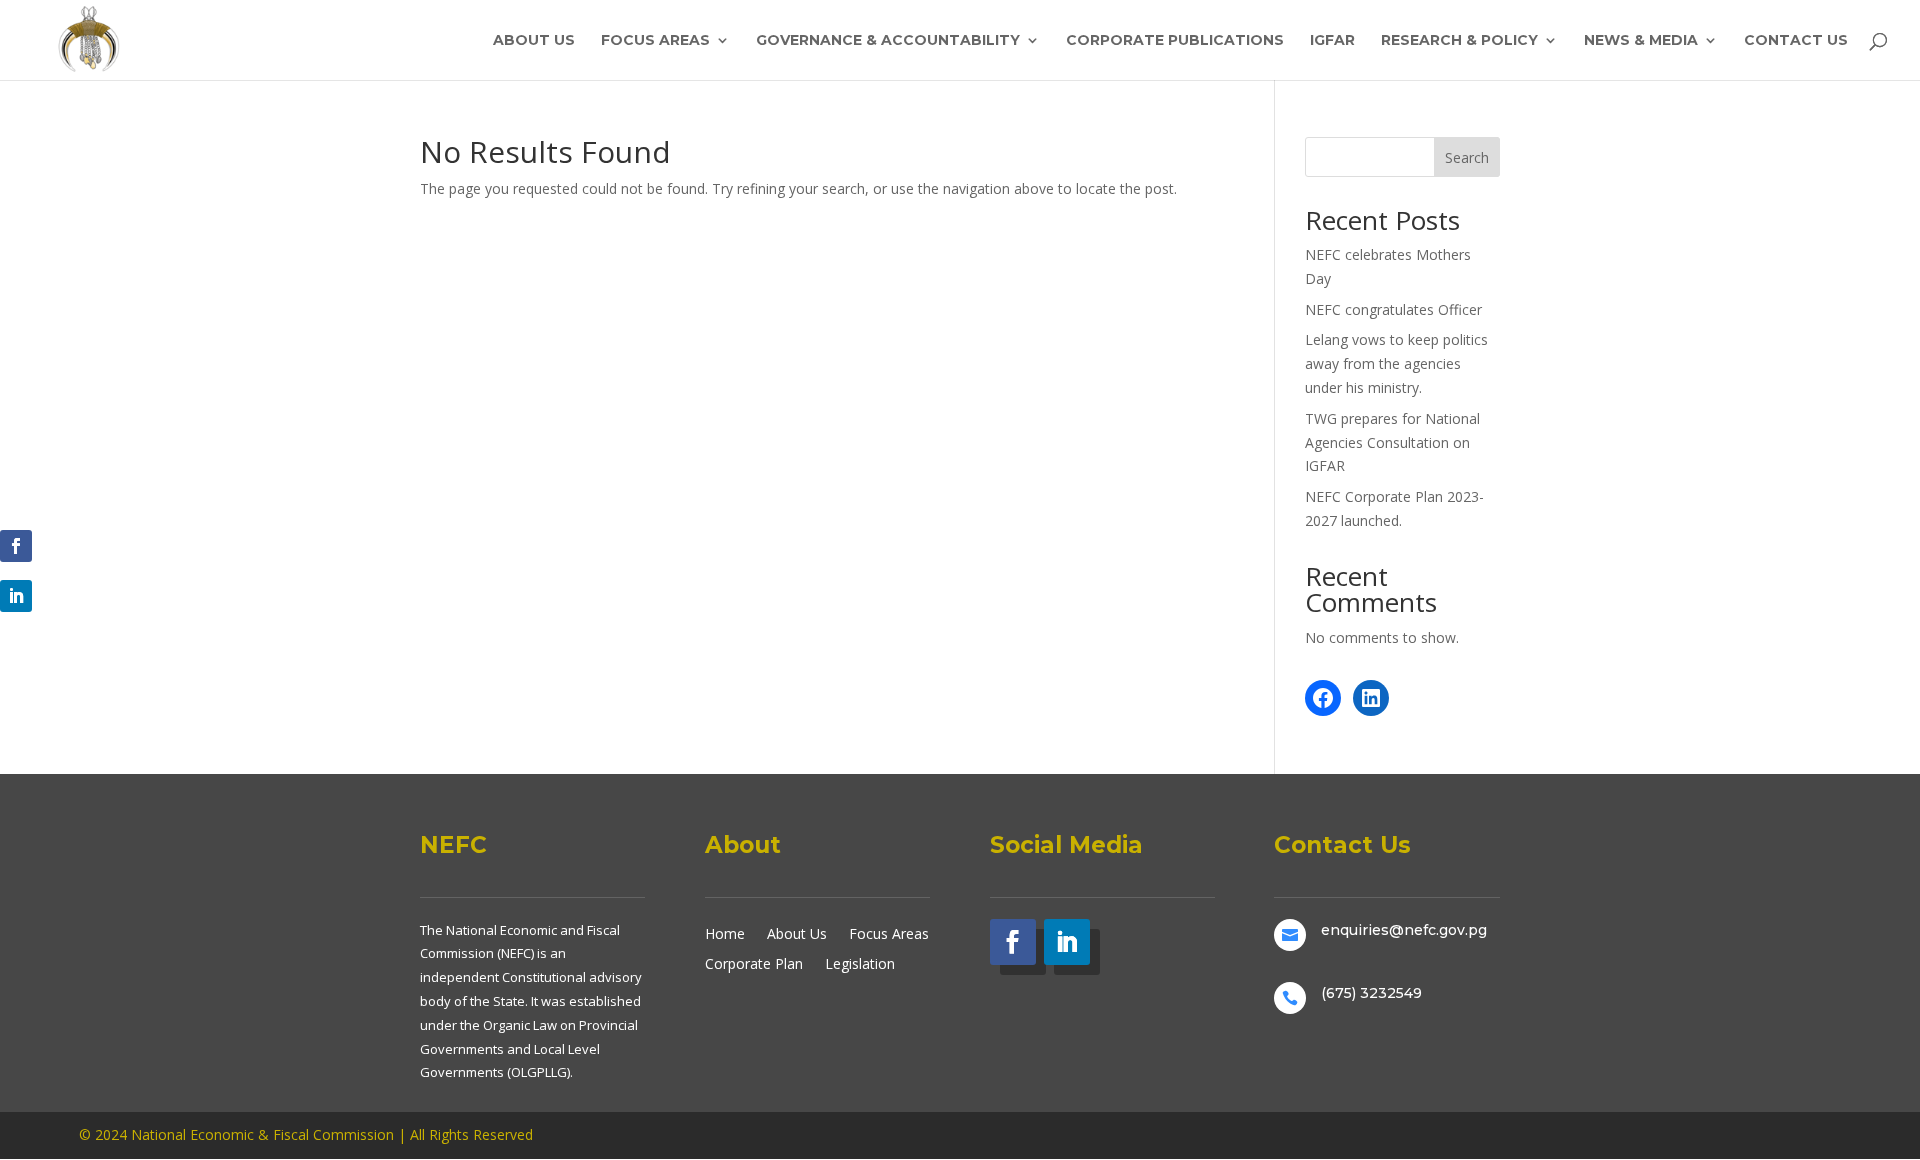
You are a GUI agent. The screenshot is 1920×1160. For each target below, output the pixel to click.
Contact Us (1796, 41)
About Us (534, 41)
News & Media (1641, 41)
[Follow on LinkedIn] (16, 596)
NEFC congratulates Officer (1393, 309)
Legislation (860, 962)
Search (1467, 157)
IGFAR (1332, 41)
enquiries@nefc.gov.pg (1404, 930)
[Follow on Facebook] (16, 546)
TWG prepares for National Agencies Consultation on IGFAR (1392, 442)
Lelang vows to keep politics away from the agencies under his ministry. (1396, 363)
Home (725, 932)
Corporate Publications (1175, 41)
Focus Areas (655, 41)
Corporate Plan (754, 962)
